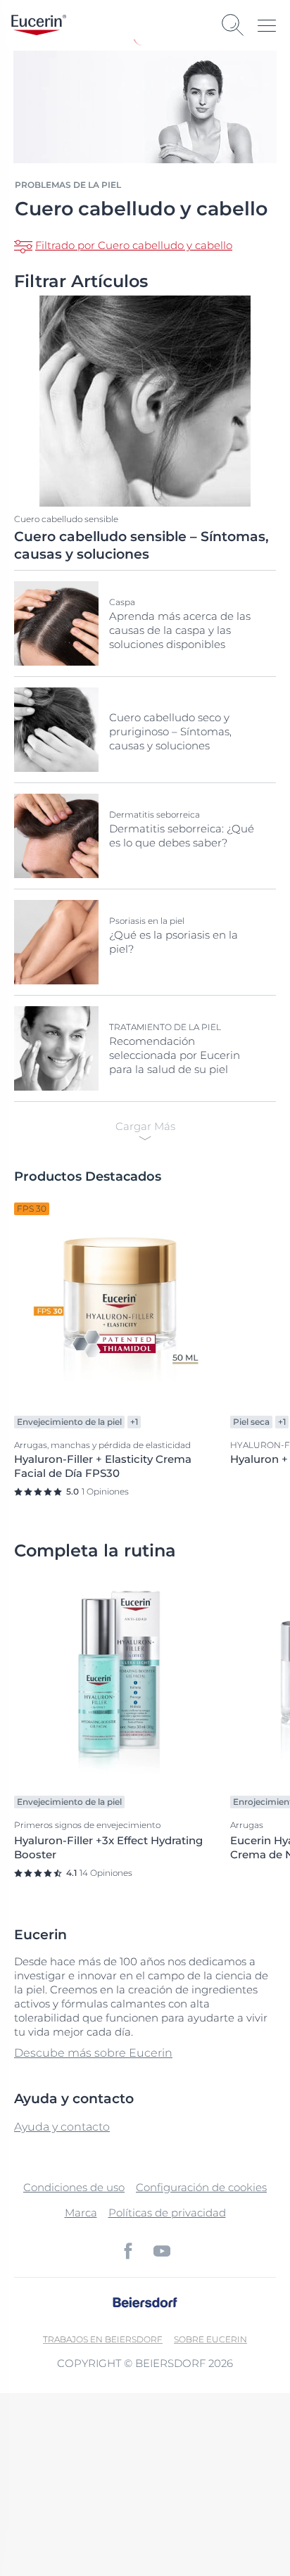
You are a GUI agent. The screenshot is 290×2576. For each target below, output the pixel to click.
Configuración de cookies (201, 2187)
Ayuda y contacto (62, 2127)
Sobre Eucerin (210, 2339)
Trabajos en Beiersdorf (103, 2339)
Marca (81, 2213)
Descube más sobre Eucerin (93, 2053)
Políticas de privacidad (167, 2213)
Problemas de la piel (68, 185)
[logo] (39, 25)
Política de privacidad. (71, 2510)
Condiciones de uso (74, 2187)
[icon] (128, 2251)
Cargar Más (145, 1126)
